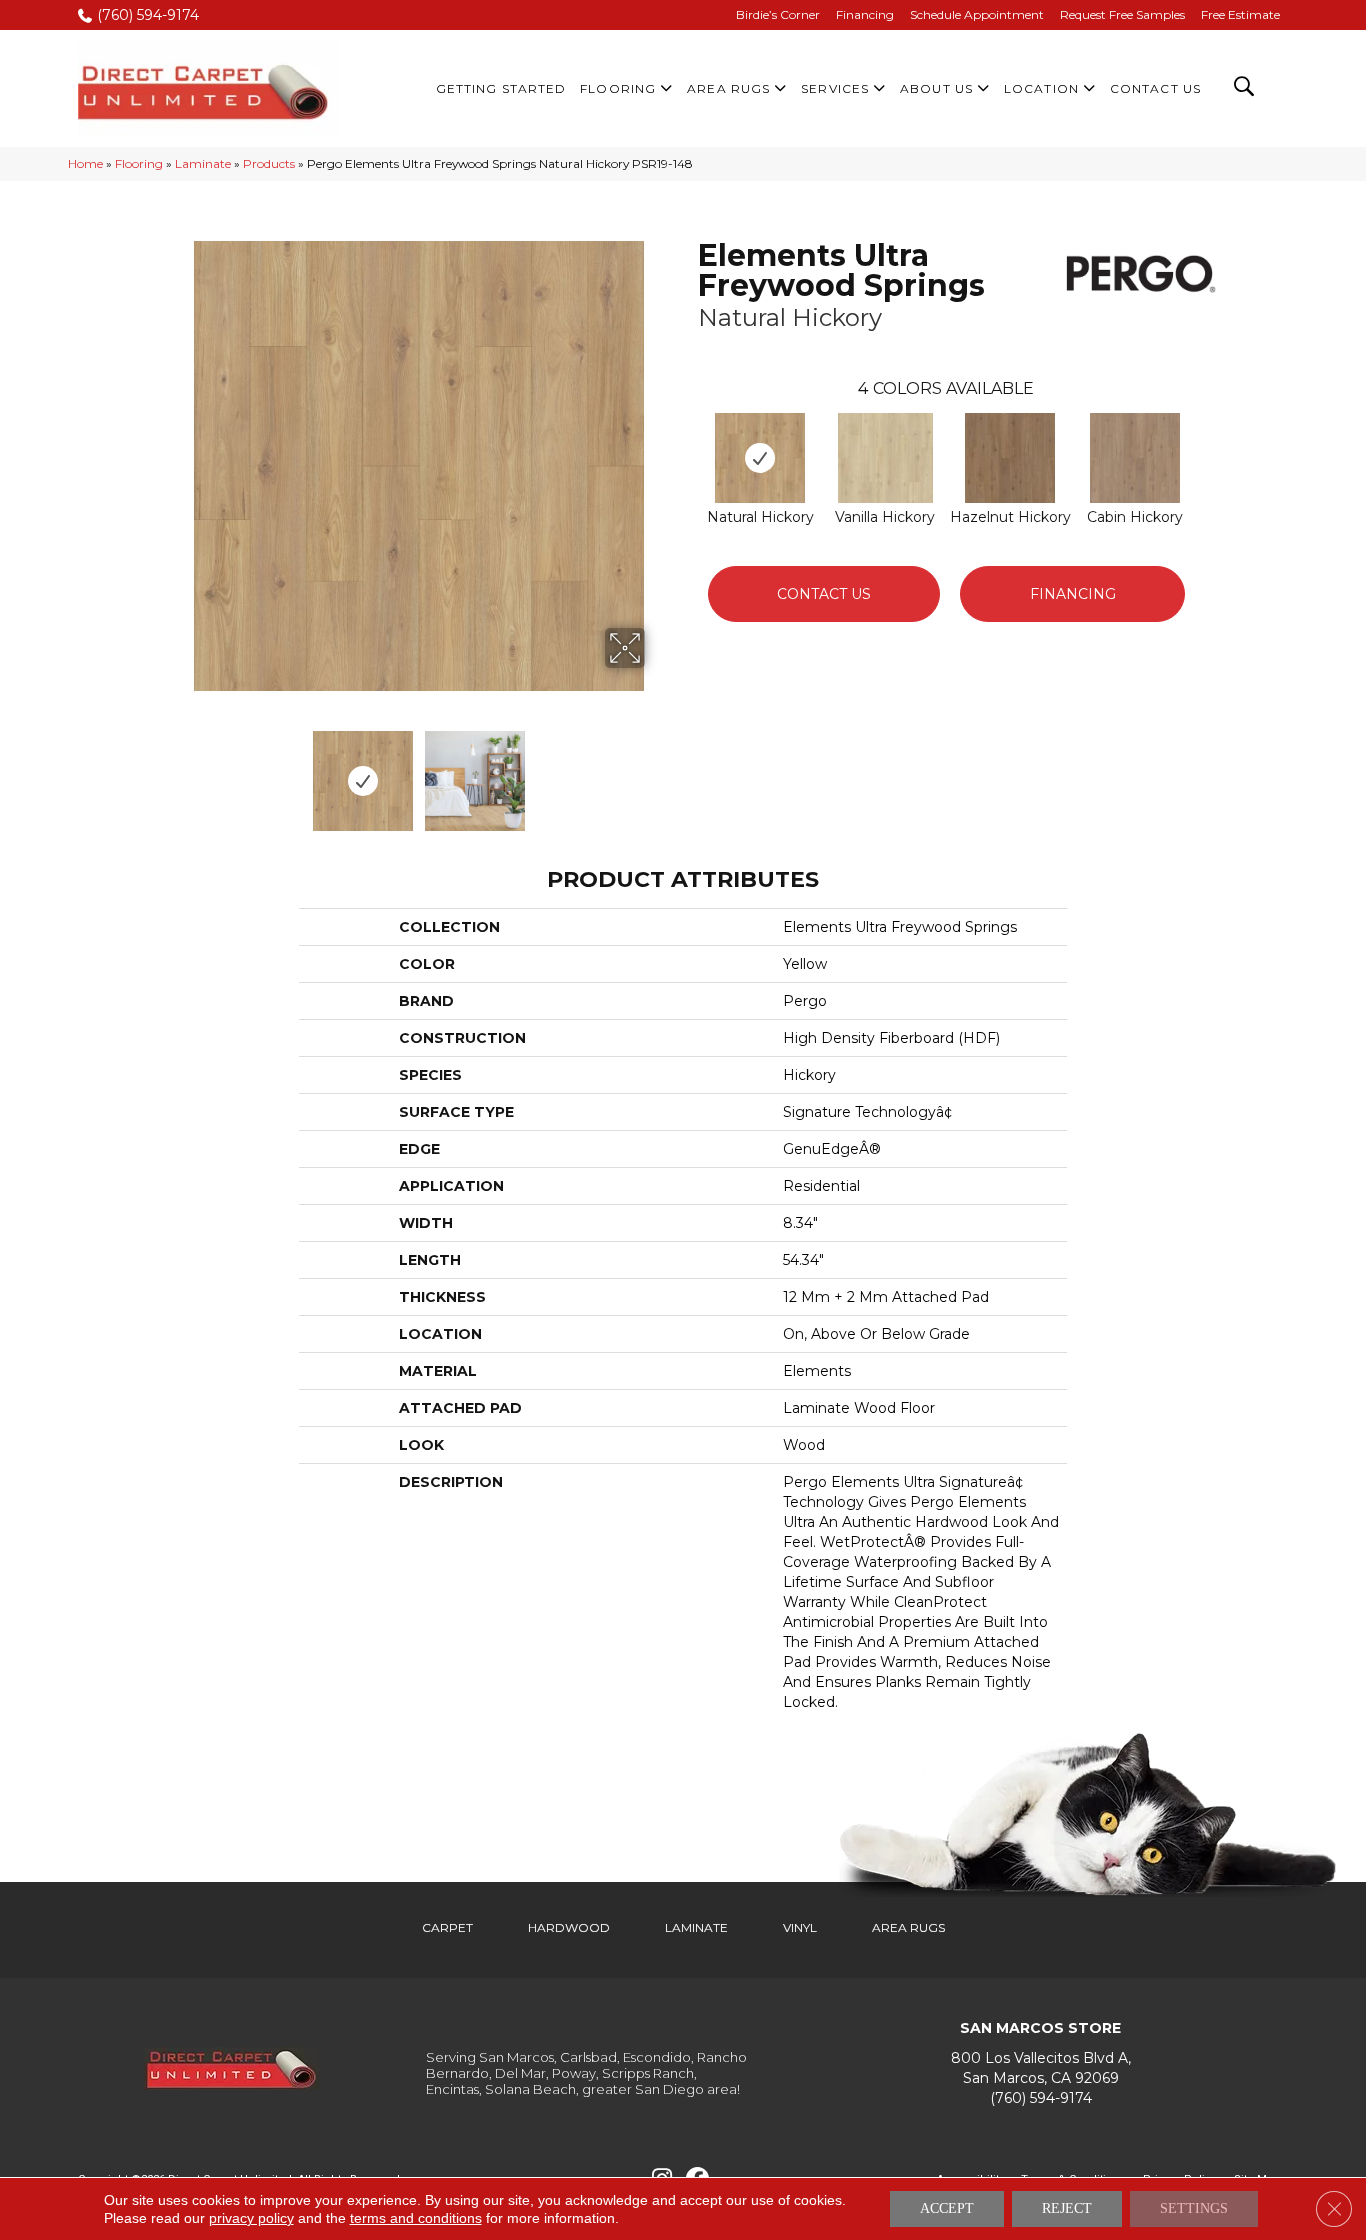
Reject (1067, 2208)
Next (658, 771)
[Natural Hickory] (760, 458)
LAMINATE (696, 1927)
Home (85, 163)
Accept (947, 2208)
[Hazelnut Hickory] (1010, 458)
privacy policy (251, 2218)
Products (269, 163)
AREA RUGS (908, 1927)
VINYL (800, 1927)
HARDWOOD (569, 1927)
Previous (181, 771)
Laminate (203, 163)
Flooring (139, 163)
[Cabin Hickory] (1135, 458)
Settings (1194, 2208)
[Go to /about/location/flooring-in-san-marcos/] (1040, 2068)
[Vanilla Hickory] (886, 458)
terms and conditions (416, 2218)
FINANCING (1073, 594)
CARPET (447, 1927)
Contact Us (824, 594)
